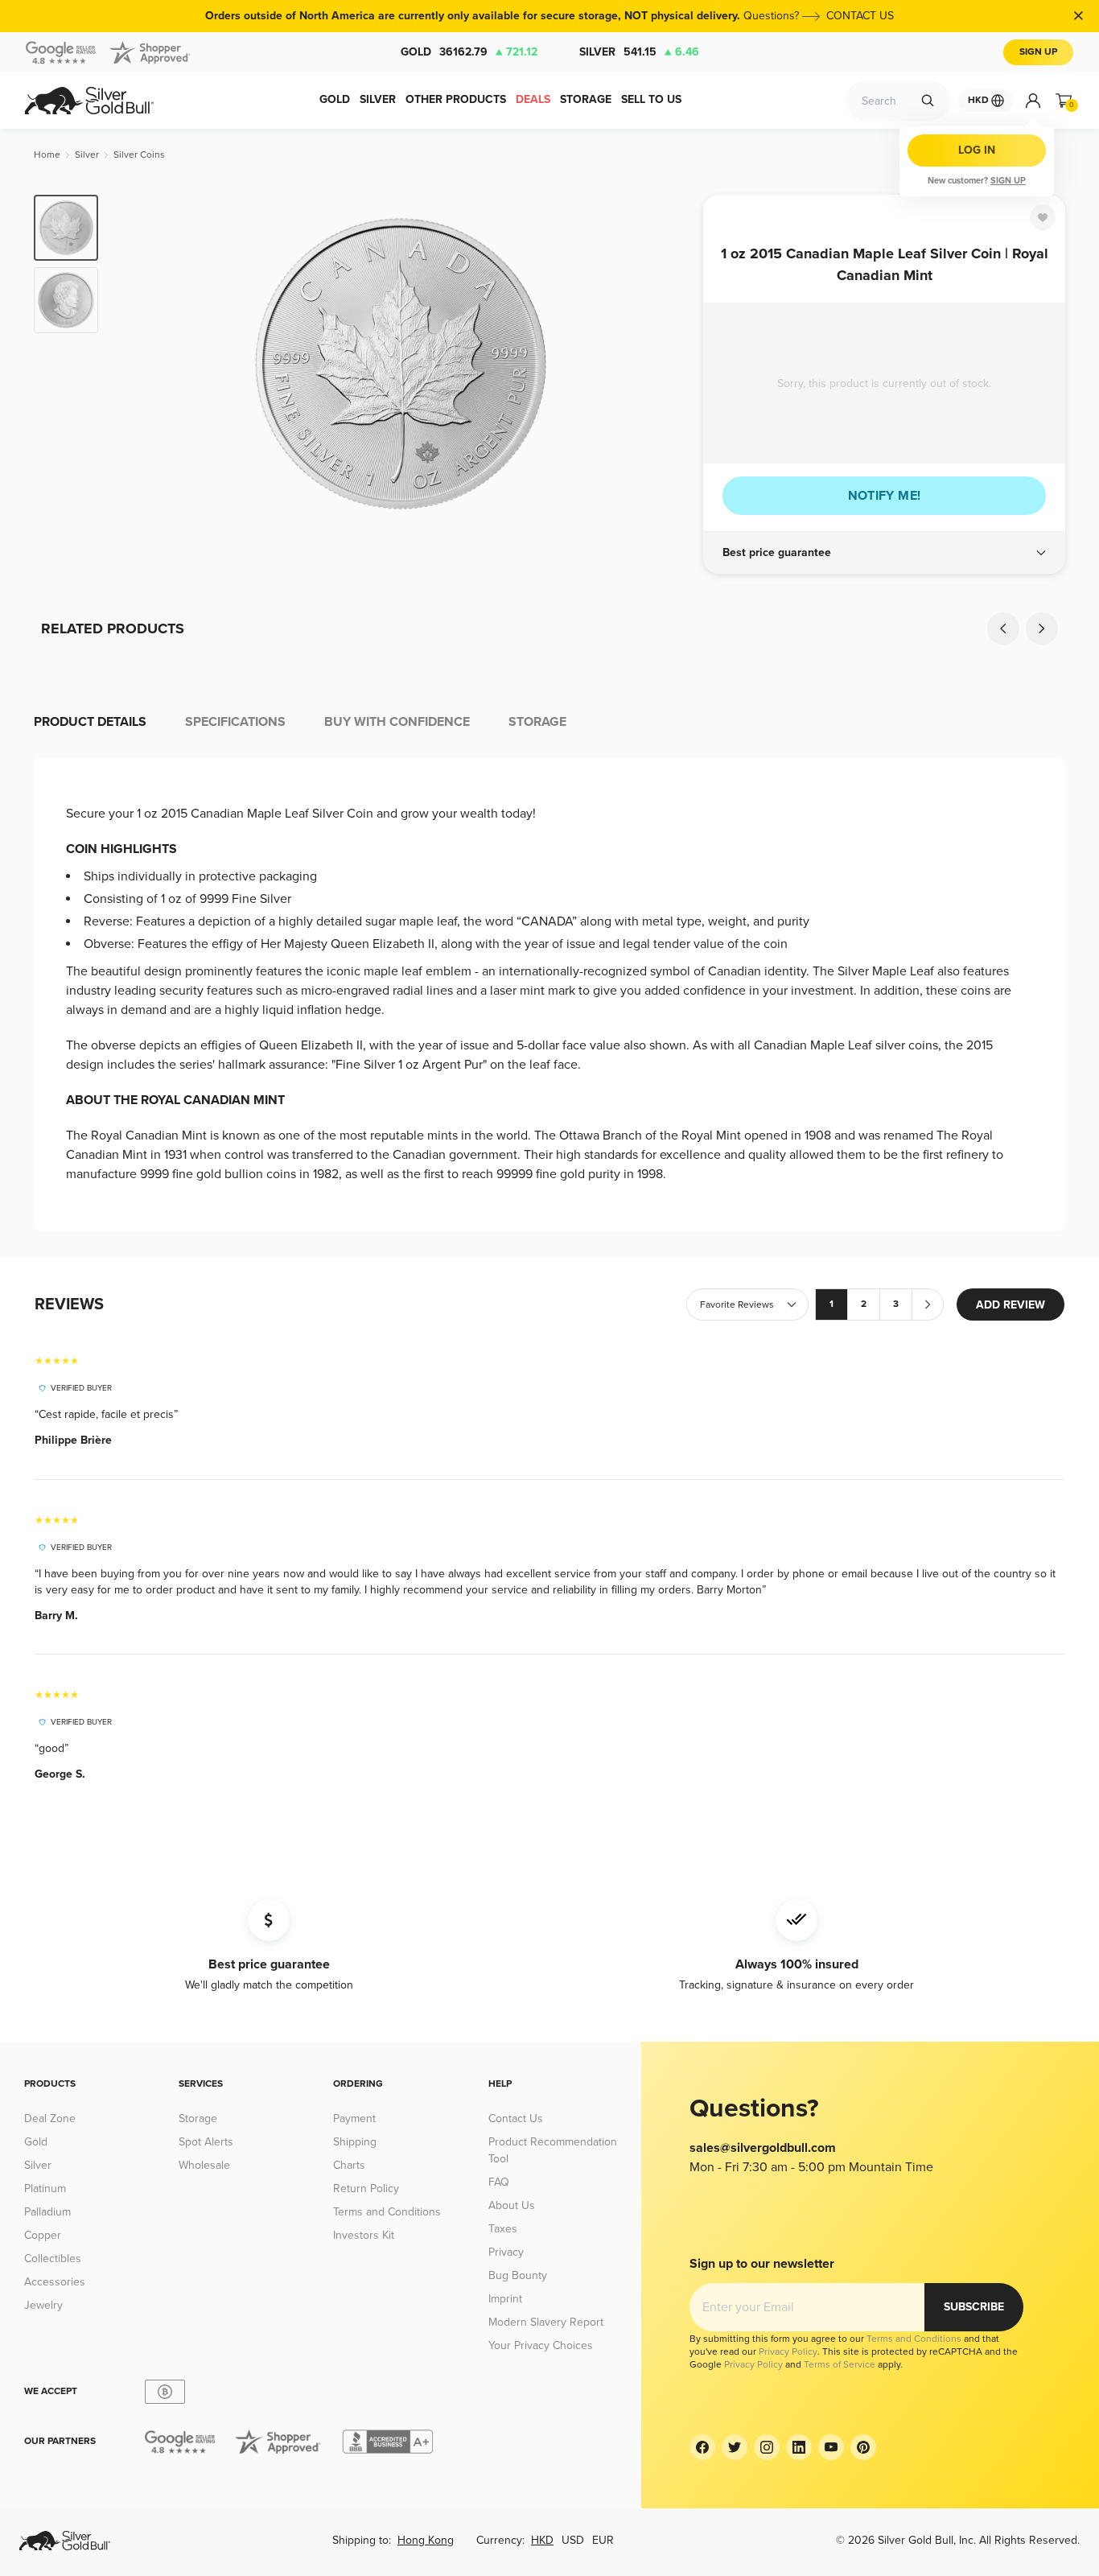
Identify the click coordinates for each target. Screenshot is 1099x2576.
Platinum (45, 2189)
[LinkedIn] (799, 2447)
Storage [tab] (537, 722)
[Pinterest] (863, 2447)
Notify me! (885, 496)
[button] (884, 553)
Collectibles (53, 2259)
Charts (349, 2165)
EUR (603, 2540)
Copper (43, 2235)
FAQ (499, 2182)
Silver (639, 52)
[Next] (666, 364)
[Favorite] (1043, 217)
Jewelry (43, 2305)
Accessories (55, 2282)
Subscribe (974, 2307)
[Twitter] (735, 2447)
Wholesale (204, 2165)
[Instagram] (767, 2447)
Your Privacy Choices (541, 2345)
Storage (198, 2119)
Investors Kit (364, 2235)
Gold (469, 52)
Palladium (47, 2212)
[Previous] (135, 364)
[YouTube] (831, 2447)
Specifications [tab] (235, 722)
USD (573, 2540)
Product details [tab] (90, 722)
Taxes (503, 2229)
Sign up (1008, 181)
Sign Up (1038, 52)
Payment (354, 2119)
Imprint (505, 2299)
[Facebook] (702, 2447)
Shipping (355, 2142)
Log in (977, 150)
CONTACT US (860, 16)
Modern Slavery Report (546, 2322)
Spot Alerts (206, 2142)
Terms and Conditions (387, 2212)
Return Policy (366, 2189)
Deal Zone (50, 2119)
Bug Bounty (518, 2275)
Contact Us (516, 2119)
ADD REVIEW (1011, 1305)
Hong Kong (426, 2540)
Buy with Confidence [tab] (397, 722)
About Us (512, 2205)
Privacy (506, 2252)
